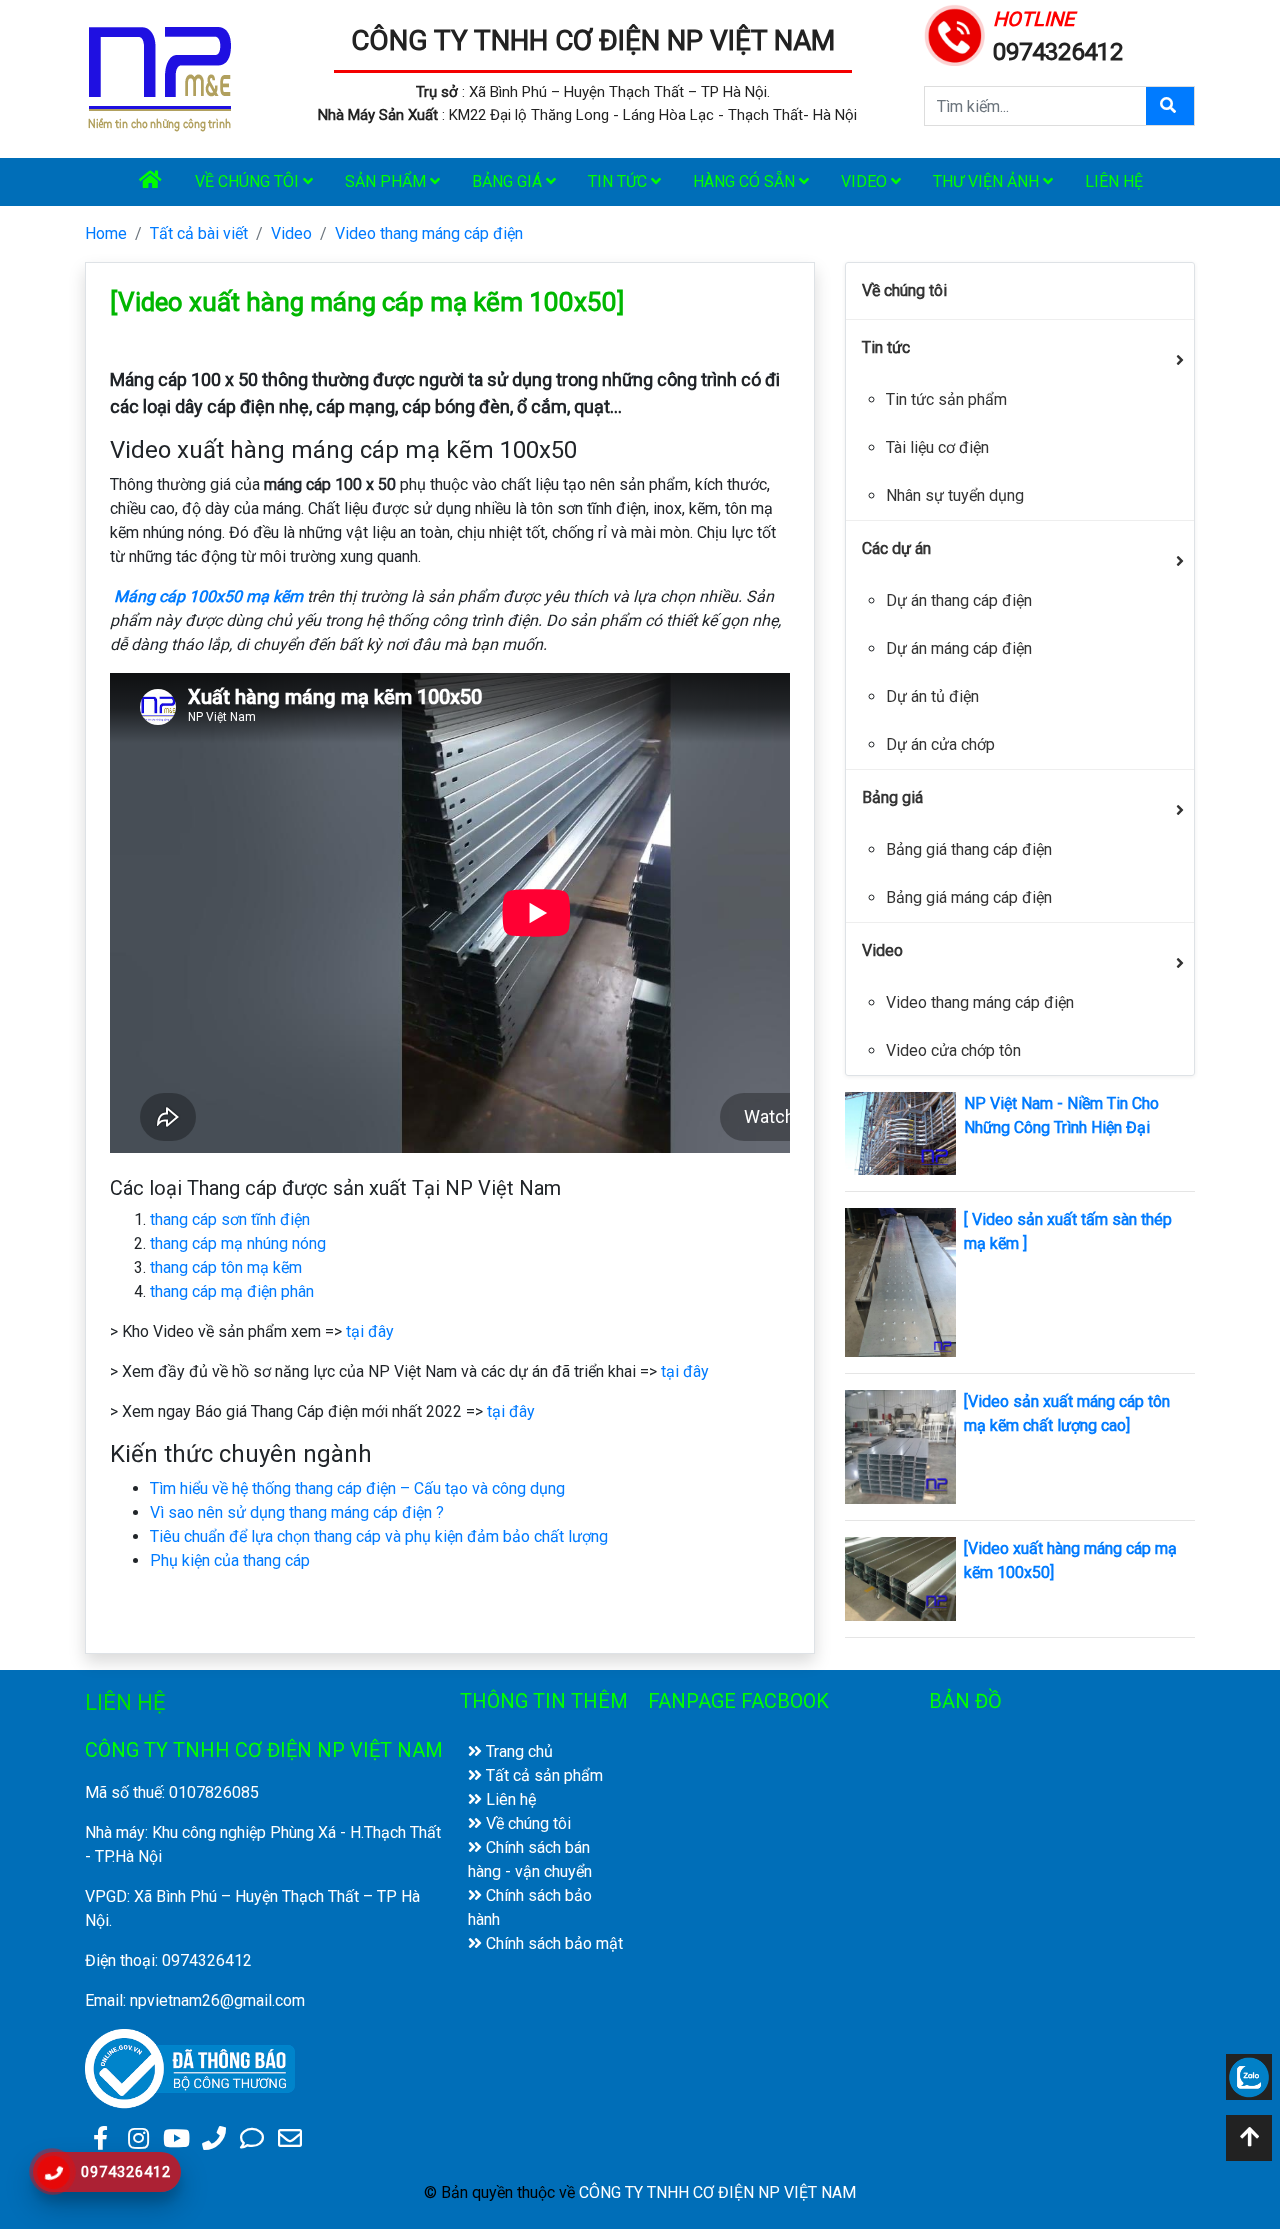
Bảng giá (509, 181)
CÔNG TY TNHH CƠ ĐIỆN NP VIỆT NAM (593, 40)
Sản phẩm (387, 181)
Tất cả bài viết (199, 233)
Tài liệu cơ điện (937, 447)
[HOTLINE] (955, 33)
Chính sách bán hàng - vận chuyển (530, 1859)
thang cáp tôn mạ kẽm (226, 1267)
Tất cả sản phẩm (542, 1775)
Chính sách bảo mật (552, 1943)
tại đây (370, 1331)
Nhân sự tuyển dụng (955, 495)
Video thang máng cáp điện (429, 233)
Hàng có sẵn (746, 181)
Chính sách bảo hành (530, 1907)
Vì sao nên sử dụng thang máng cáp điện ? (297, 1512)
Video (866, 181)
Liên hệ (1114, 181)
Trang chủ (517, 1751)
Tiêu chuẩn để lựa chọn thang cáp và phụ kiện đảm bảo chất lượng (379, 1536)
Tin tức (619, 181)
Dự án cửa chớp (940, 744)
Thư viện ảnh (988, 181)
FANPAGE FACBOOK (738, 1701)
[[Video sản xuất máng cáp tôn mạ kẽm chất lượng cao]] (900, 1445)
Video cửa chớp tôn (953, 1050)
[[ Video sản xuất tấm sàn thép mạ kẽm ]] (900, 1281)
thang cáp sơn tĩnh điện (230, 1219)
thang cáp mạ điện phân (232, 1291)
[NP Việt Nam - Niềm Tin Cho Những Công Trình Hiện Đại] (900, 1132)
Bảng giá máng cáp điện (969, 897)
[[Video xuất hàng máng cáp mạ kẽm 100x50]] (900, 1577)
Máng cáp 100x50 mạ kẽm (208, 596)
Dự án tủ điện (932, 696)
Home (106, 233)
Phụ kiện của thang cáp (230, 1560)
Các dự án (896, 548)
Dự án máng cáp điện (959, 648)
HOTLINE (1033, 19)
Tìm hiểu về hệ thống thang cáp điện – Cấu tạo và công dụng (357, 1488)
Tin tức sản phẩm (946, 399)
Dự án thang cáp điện (959, 600)
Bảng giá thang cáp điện (969, 849)
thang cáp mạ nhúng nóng (238, 1243)
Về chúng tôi (249, 181)
